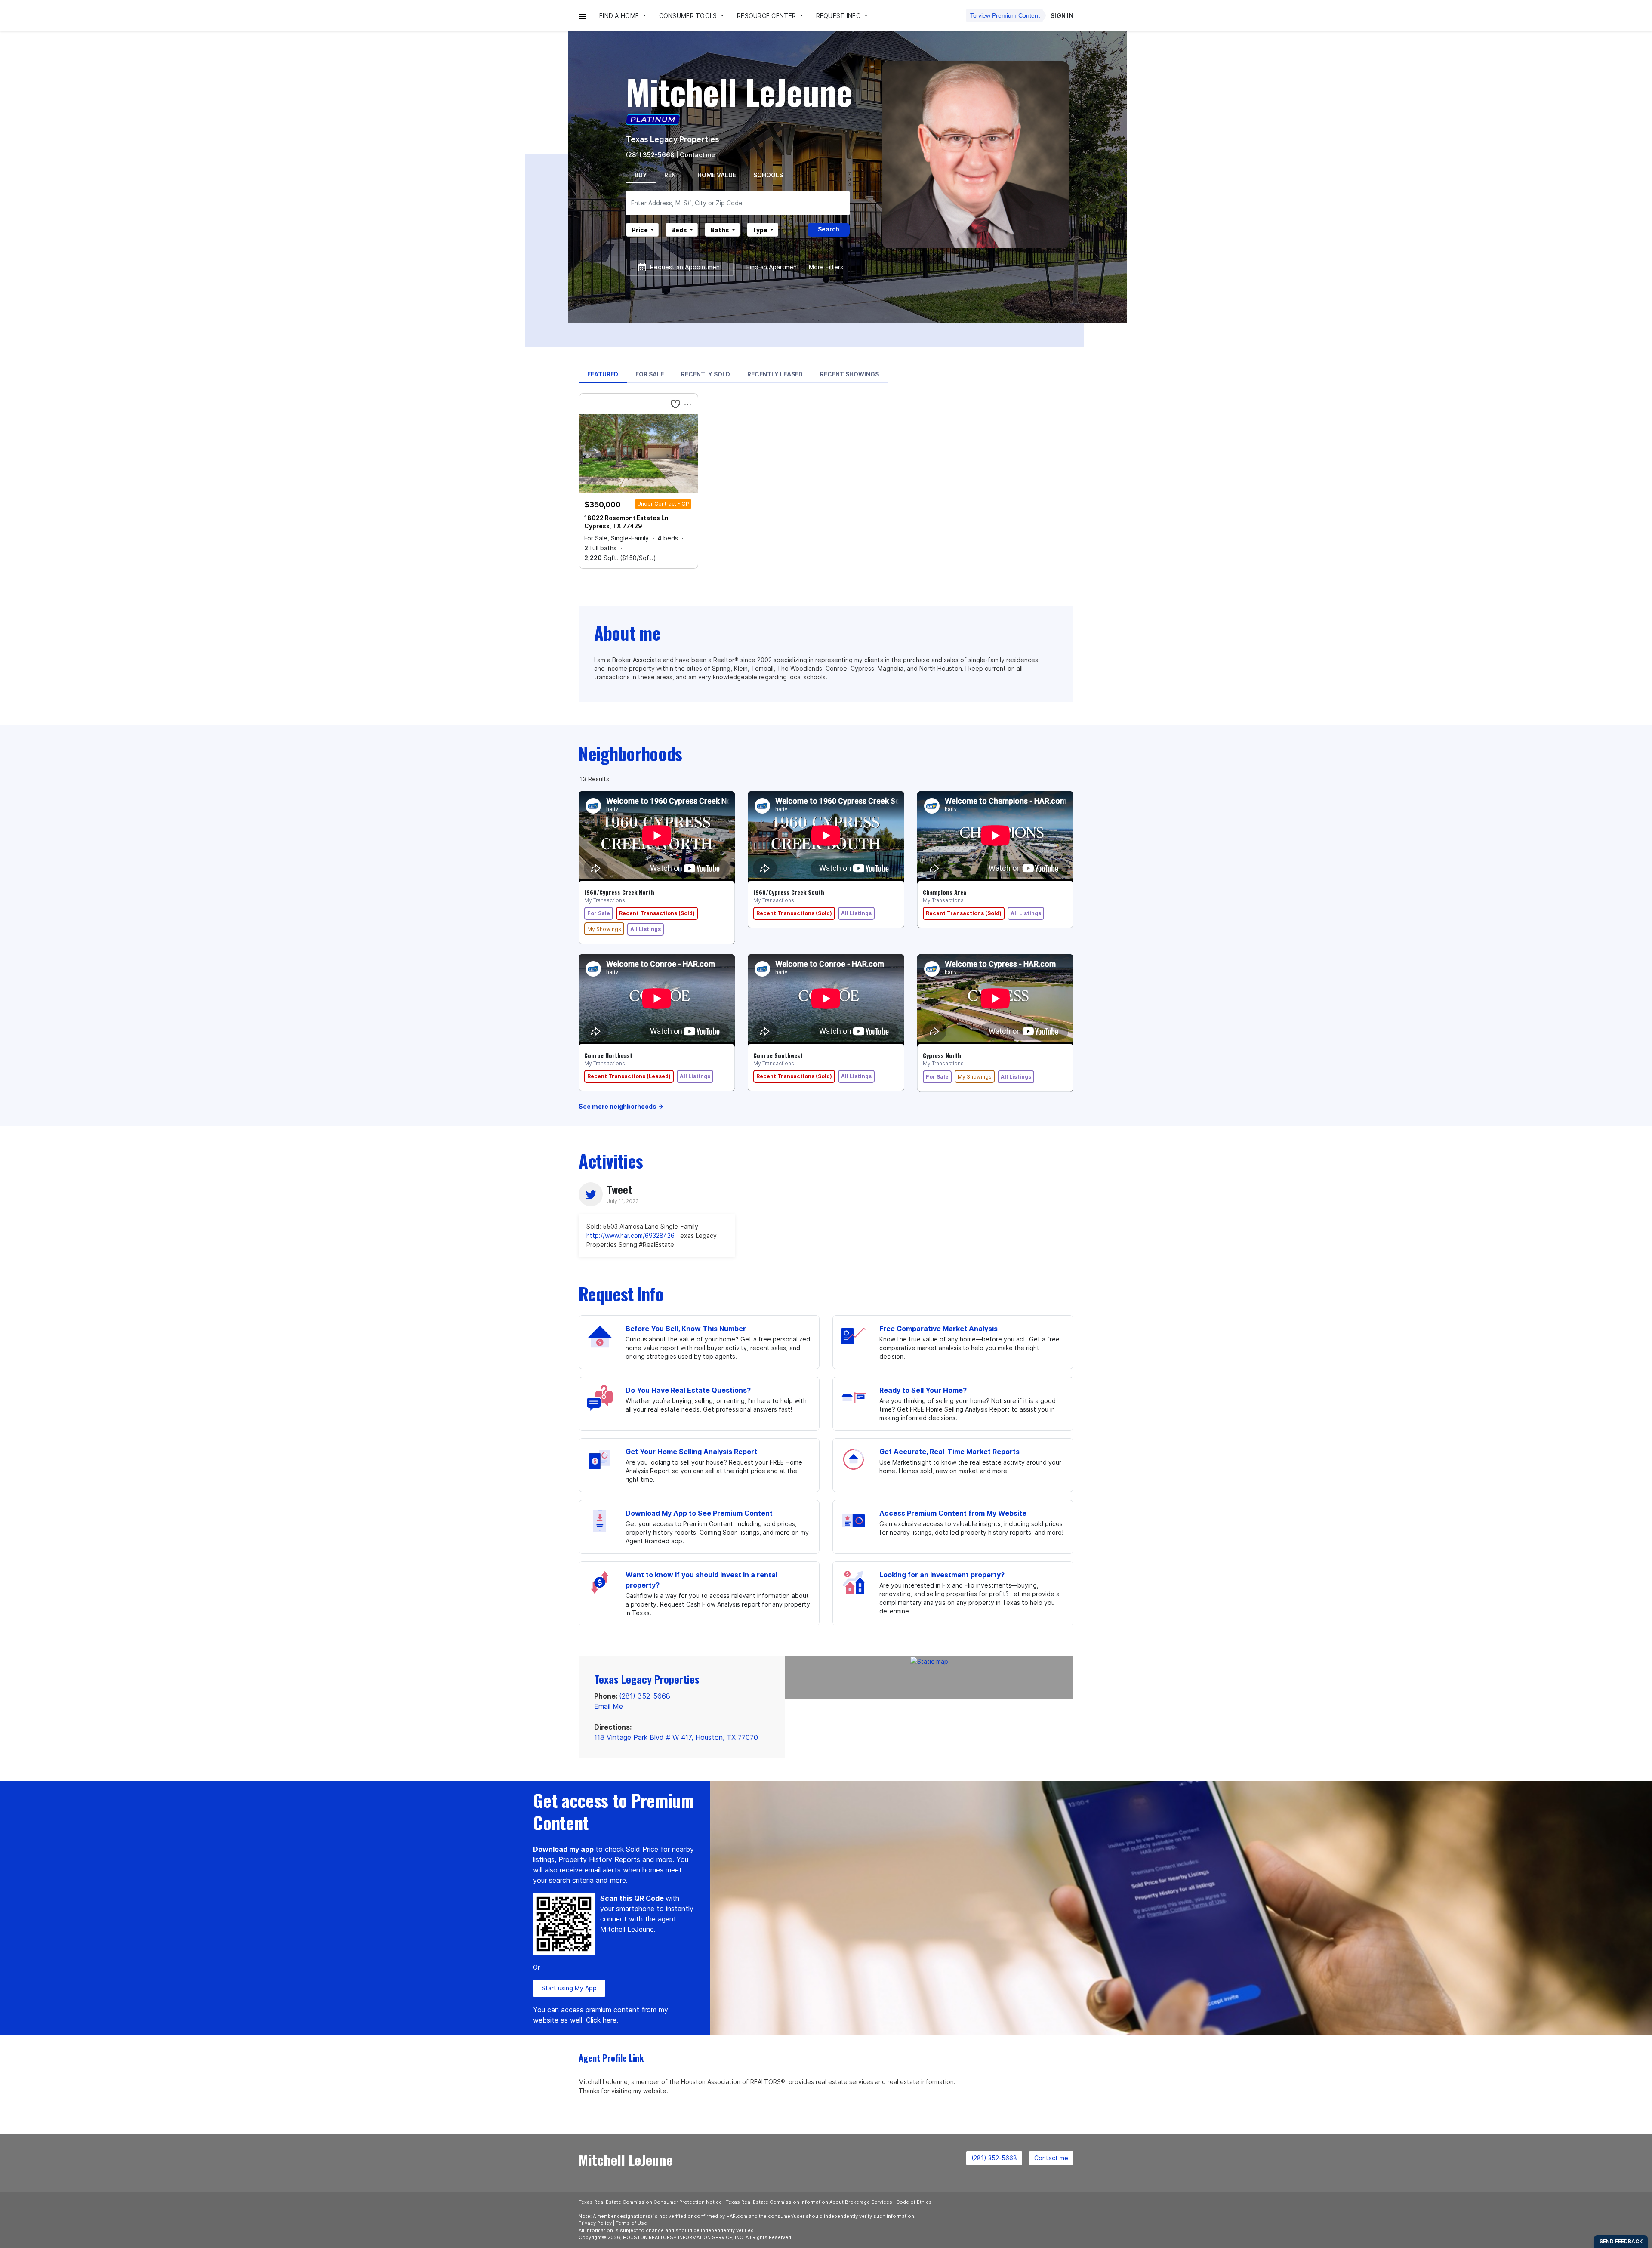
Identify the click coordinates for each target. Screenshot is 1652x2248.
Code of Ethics (914, 2202)
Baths (720, 230)
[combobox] (738, 203)
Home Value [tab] (717, 175)
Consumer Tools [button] (689, 16)
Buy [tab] (641, 175)
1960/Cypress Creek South (789, 892)
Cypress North (942, 1055)
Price (640, 230)
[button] (583, 16)
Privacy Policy (595, 2223)
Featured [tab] (603, 374)
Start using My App (569, 1988)
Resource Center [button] (767, 16)
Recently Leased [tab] (775, 374)
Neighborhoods (630, 753)
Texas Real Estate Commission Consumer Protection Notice (650, 2202)
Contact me (1051, 2158)
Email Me (609, 1706)
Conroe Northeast (608, 1055)
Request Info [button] (840, 16)
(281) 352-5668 (650, 155)
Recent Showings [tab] (849, 374)
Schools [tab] (768, 175)
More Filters (826, 267)
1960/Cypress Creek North (619, 892)
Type (760, 230)
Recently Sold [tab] (706, 374)
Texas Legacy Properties (673, 139)
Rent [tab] (672, 175)
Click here (601, 2020)
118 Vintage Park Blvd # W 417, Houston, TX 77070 (676, 1737)
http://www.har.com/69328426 (630, 1235)
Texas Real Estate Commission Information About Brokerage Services (809, 2202)
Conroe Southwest (778, 1055)
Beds (679, 230)
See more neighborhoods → (621, 1106)
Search (829, 229)
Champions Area (945, 892)
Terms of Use (631, 2223)
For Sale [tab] (650, 374)
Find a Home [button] (620, 16)
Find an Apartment (773, 267)
